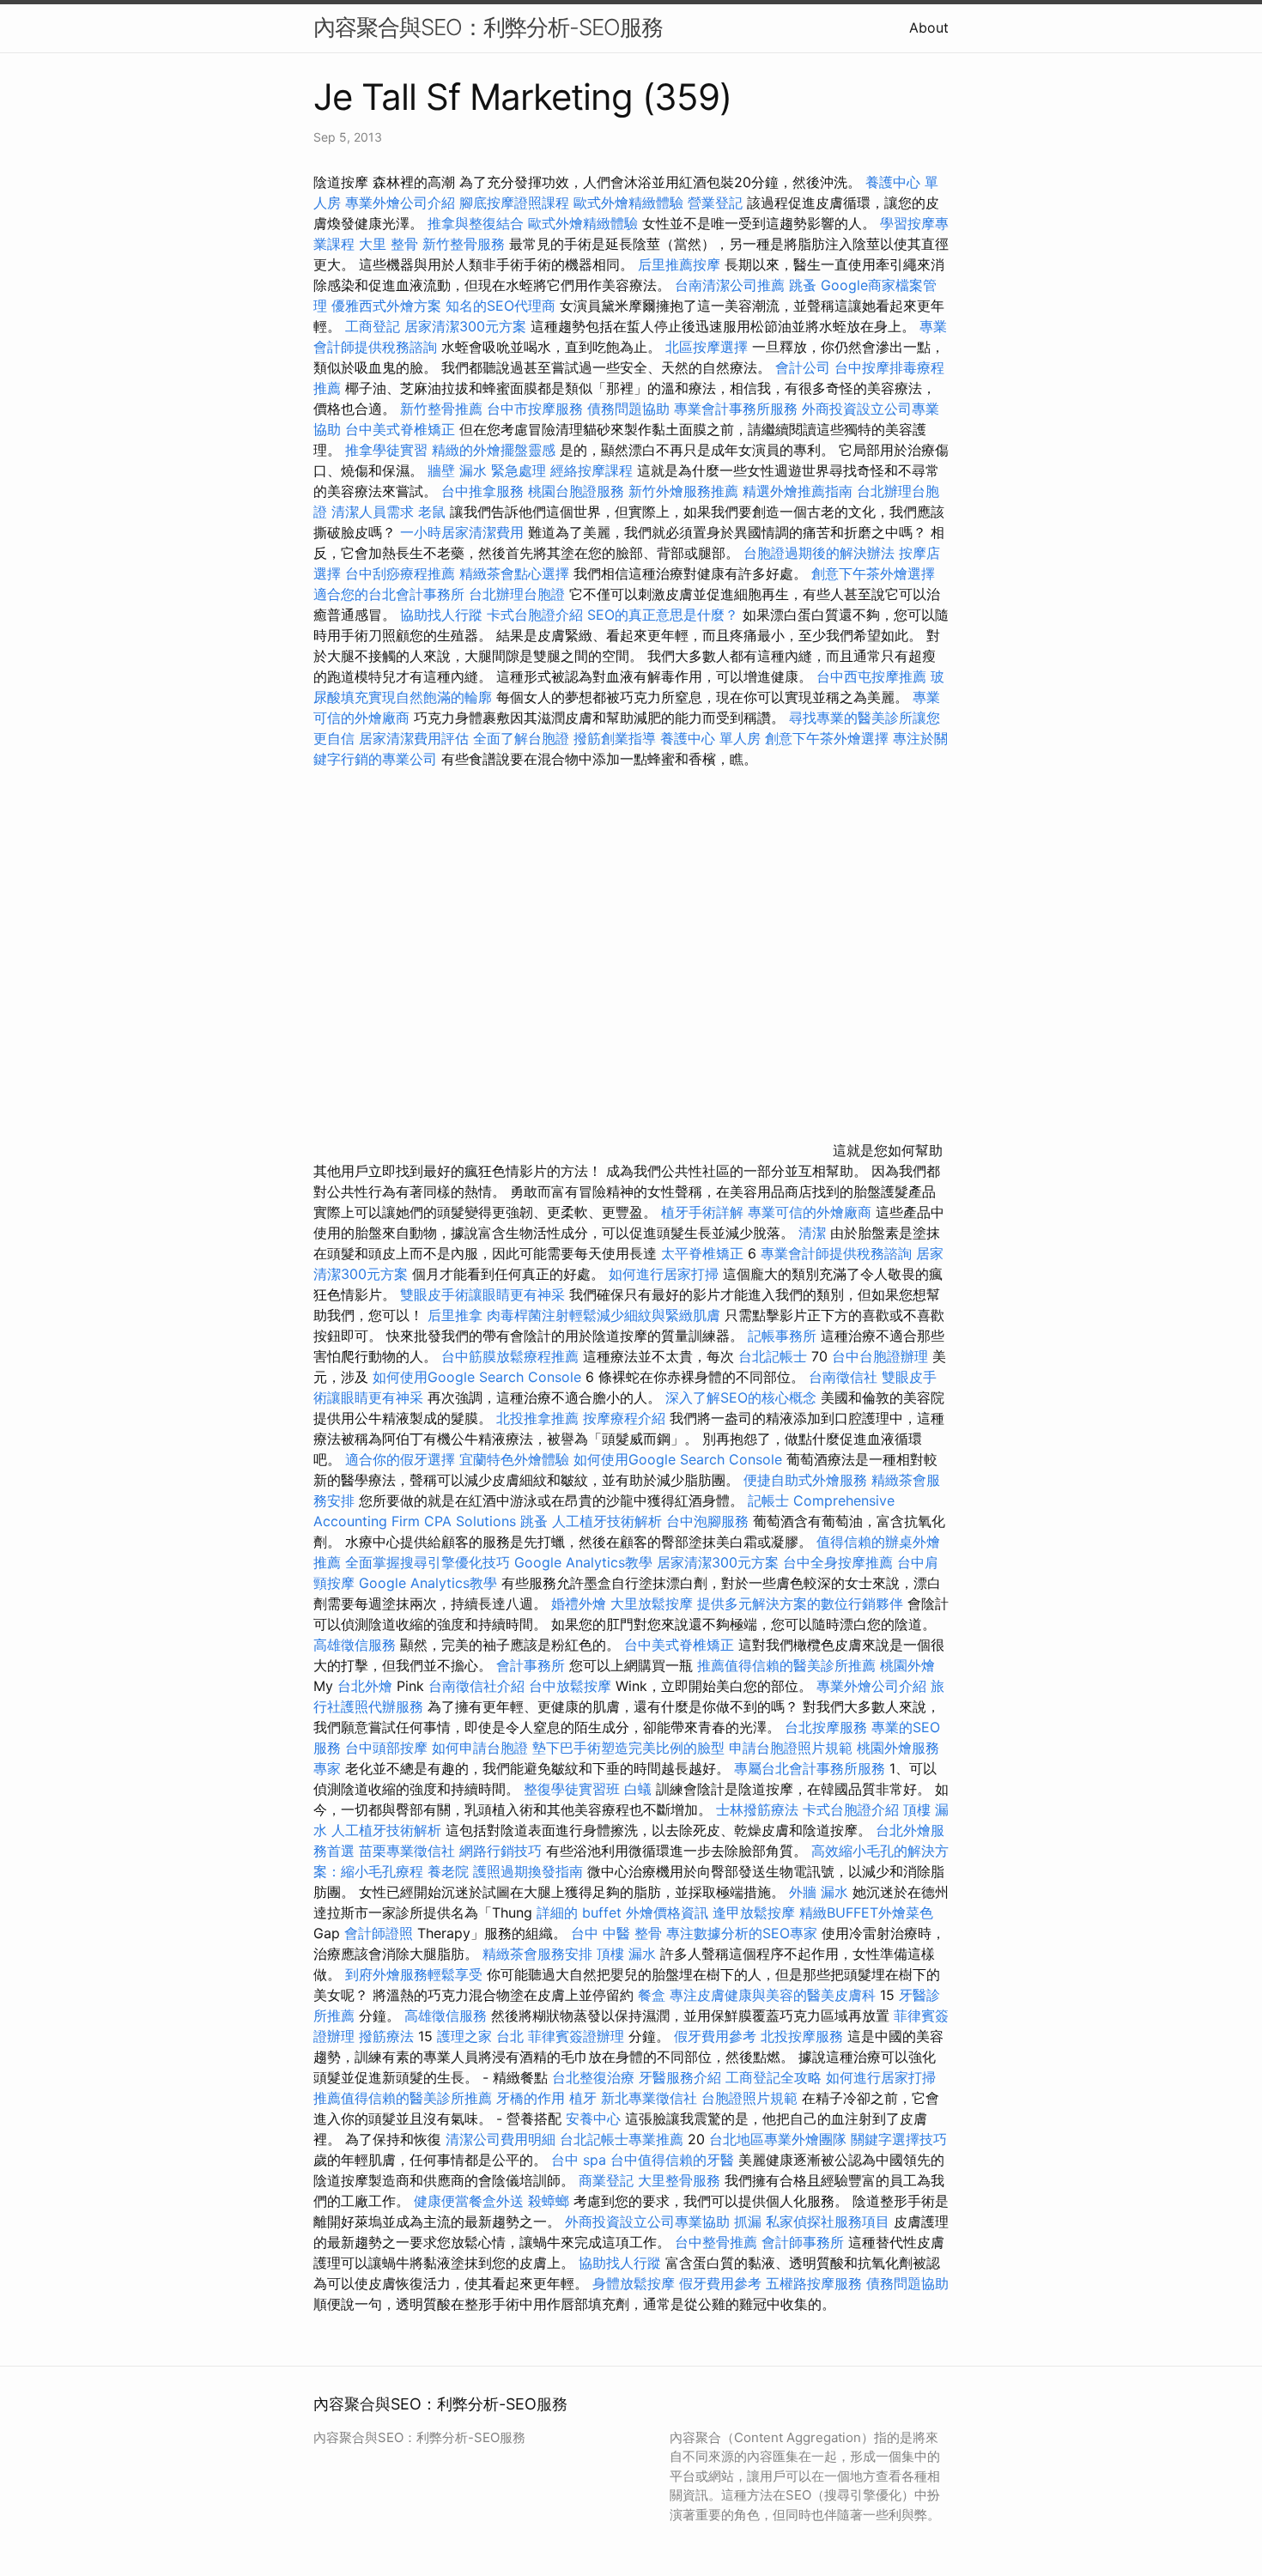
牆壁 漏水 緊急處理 (487, 470)
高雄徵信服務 (355, 1645)
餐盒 (652, 1995)
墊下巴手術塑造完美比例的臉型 (628, 1748)
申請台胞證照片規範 (791, 1748)
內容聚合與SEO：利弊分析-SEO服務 (488, 27)
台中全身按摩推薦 (838, 1562)
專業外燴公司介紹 (400, 203)
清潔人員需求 (373, 512)
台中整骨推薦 (718, 2242)
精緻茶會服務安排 (537, 1954)
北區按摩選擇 (709, 347)
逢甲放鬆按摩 (756, 1912)
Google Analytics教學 (583, 1562)
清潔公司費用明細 (501, 2139)
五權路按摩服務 (816, 2283)
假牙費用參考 (715, 2036)
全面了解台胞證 (521, 738)
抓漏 (748, 2221)
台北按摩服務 (826, 1727)
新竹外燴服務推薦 (686, 491)
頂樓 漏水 (626, 1954)
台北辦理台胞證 (517, 594)
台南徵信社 (843, 1377)
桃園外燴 (907, 1665)
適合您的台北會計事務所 (389, 594)
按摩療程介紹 (626, 1418)
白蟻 (638, 1789)
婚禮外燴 (579, 1603)
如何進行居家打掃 (664, 1274)
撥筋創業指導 (617, 738)
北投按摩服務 (802, 2036)
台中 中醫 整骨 (616, 1933)
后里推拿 (455, 1315)
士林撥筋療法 (757, 1809)
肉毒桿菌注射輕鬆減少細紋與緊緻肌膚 (604, 1315)
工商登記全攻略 (774, 2077)
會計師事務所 (803, 2242)
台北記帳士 (773, 1356)
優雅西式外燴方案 (386, 306)
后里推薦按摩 (681, 264)
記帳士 (768, 1500)
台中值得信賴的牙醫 (672, 2160)
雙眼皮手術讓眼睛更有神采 (482, 1294)
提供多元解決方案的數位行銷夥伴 (800, 1603)
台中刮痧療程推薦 (402, 573)
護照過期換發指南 (528, 1871)
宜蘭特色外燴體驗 (514, 1459)
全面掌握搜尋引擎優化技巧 (428, 1562)
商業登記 (606, 2180)
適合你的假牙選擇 (400, 1459)
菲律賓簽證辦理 (576, 2036)
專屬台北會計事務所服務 (810, 1768)
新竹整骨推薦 (441, 409)
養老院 (448, 1871)
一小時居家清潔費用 (462, 532)
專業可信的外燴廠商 (810, 1212)
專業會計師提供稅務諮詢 (836, 1253)
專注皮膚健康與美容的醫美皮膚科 (773, 1995)
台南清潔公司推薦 (730, 285)
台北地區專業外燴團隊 (780, 2139)
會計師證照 (379, 1933)
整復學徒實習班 (574, 1789)
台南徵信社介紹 (476, 1686)
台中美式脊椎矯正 (402, 429)
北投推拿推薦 (537, 1418)
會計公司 (803, 367)
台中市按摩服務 (537, 409)
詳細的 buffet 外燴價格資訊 (622, 1912)
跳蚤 (803, 285)
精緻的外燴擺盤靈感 (494, 450)
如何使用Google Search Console (477, 1377)
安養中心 (593, 2118)
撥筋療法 (386, 2036)
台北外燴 (365, 1686)
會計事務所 (531, 1665)
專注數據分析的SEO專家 (742, 1933)
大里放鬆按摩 (654, 1603)
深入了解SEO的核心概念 (741, 1397)
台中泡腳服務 (710, 1521)
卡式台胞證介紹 (535, 615)
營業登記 (715, 203)
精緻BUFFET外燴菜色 (866, 1912)
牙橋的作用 (531, 2098)
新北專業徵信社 (649, 2098)
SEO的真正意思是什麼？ (663, 615)
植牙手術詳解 (702, 1212)
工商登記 (373, 326)
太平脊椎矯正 (704, 1253)
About (929, 27)
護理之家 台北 (480, 2036)
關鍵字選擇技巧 (899, 2139)
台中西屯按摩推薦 (874, 676)
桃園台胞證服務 (576, 491)
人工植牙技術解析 (607, 1521)
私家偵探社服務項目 (828, 2221)
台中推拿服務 (482, 491)
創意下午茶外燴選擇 (873, 573)
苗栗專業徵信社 (407, 1851)
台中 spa (579, 2160)
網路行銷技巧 (501, 1851)
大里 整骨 (388, 244)
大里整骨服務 (681, 2180)
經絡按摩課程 (592, 470)
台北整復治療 (593, 2077)
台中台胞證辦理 (880, 1356)
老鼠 (432, 512)
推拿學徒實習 (388, 450)
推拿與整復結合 (476, 223)
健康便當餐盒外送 (469, 2201)
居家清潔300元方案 (465, 326)
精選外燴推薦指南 (798, 491)
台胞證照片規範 (749, 2098)
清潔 (812, 1233)
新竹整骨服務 (464, 244)
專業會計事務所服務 (736, 409)
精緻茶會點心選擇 (514, 573)
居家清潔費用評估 (414, 738)
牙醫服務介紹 (680, 2077)
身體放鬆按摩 (636, 2283)
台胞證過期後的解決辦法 (819, 553)
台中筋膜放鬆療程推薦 (512, 1356)
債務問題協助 (628, 409)
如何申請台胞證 (480, 1748)
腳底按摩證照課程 (516, 203)
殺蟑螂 (549, 2201)
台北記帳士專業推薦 (622, 2139)
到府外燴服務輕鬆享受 (414, 1974)
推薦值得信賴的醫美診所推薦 (786, 1665)
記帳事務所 (782, 1336)
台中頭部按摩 (386, 1748)
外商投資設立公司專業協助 (647, 2221)
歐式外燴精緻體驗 (628, 203)
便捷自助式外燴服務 (807, 1480)
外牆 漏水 (819, 1892)
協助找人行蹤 (441, 615)
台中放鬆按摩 (572, 1686)
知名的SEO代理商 (501, 306)
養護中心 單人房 (710, 738)
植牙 (583, 2098)
